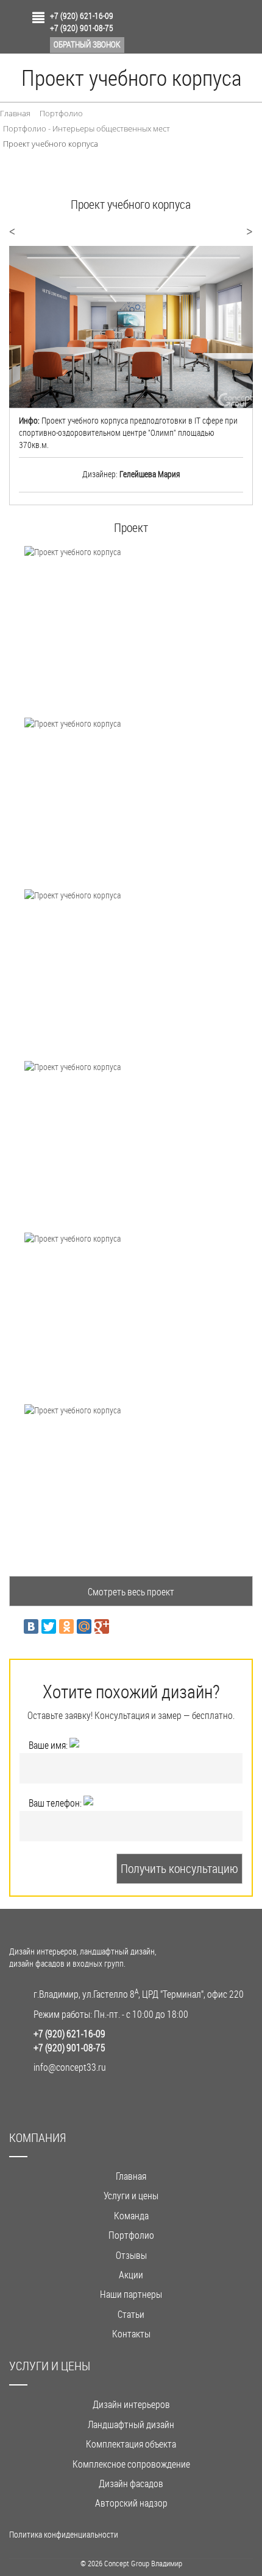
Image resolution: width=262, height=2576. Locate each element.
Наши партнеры (131, 2294)
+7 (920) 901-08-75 (82, 28)
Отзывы (131, 2255)
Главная (131, 2176)
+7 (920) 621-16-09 (82, 16)
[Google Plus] (102, 1626)
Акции (131, 2274)
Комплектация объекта (131, 2444)
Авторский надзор (131, 2503)
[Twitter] (49, 1626)
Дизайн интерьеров (131, 2404)
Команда (131, 2215)
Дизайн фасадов (131, 2483)
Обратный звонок (87, 44)
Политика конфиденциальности (64, 2534)
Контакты (131, 2333)
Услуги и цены (131, 2195)
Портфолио (131, 2235)
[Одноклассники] (66, 1626)
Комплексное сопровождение (131, 2464)
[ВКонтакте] (31, 1626)
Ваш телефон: (56, 1803)
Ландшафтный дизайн (131, 2424)
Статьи (131, 2314)
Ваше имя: (49, 1745)
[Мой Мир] (84, 1626)
